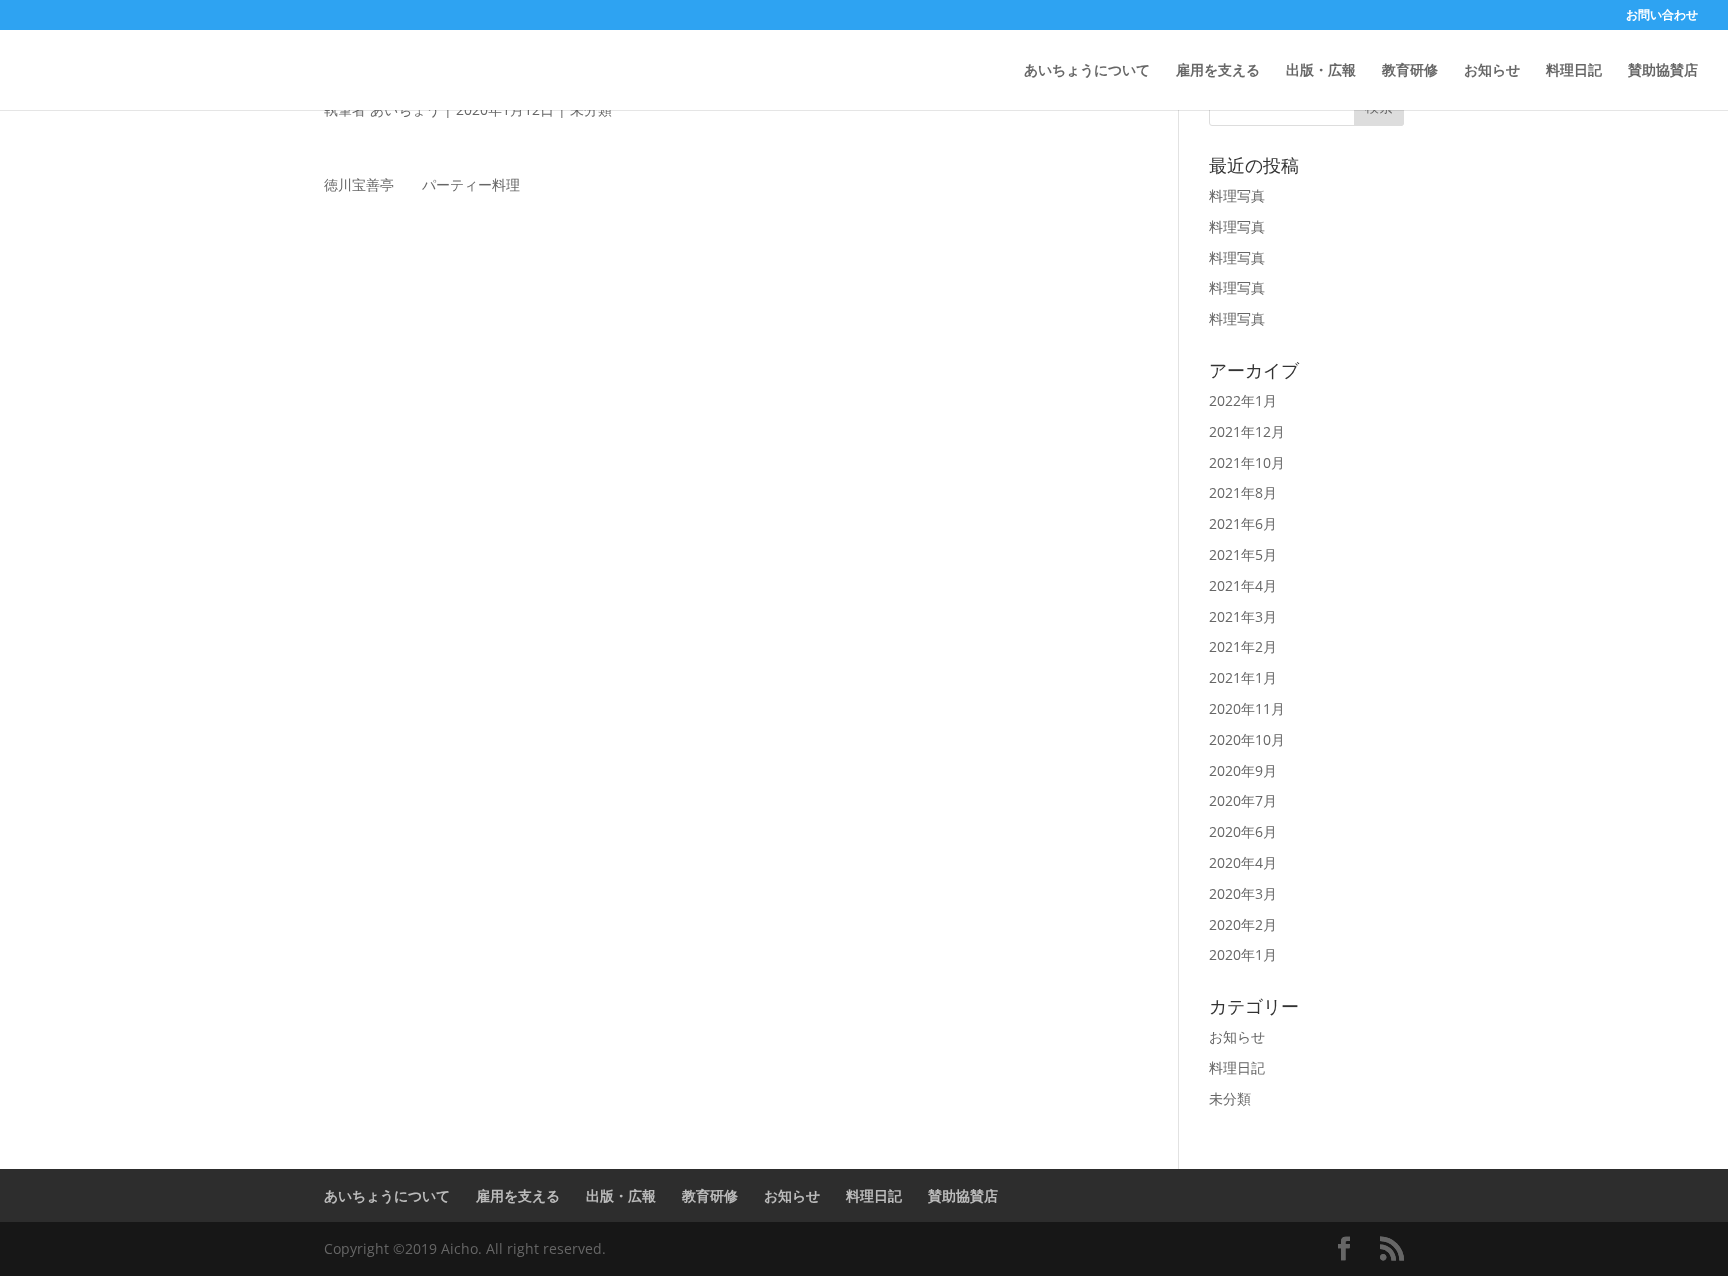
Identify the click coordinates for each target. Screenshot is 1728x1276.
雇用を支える (1218, 71)
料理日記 (1574, 71)
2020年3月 (1243, 893)
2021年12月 (1247, 431)
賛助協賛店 (1663, 71)
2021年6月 (1243, 523)
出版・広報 (1321, 71)
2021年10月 (1247, 462)
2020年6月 (1243, 831)
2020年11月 (1247, 708)
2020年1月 (1243, 954)
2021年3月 (1243, 616)
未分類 (1230, 1098)
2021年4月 (1243, 585)
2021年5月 (1243, 554)
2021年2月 (1243, 646)
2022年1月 (1243, 400)
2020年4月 (1243, 862)
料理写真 (1237, 195)
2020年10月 (1247, 739)
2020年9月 (1243, 770)
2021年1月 (1243, 677)
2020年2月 (1243, 924)
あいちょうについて (1087, 71)
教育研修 (1410, 71)
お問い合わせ (1662, 16)
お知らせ (1492, 71)
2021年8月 (1243, 492)
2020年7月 (1243, 800)
